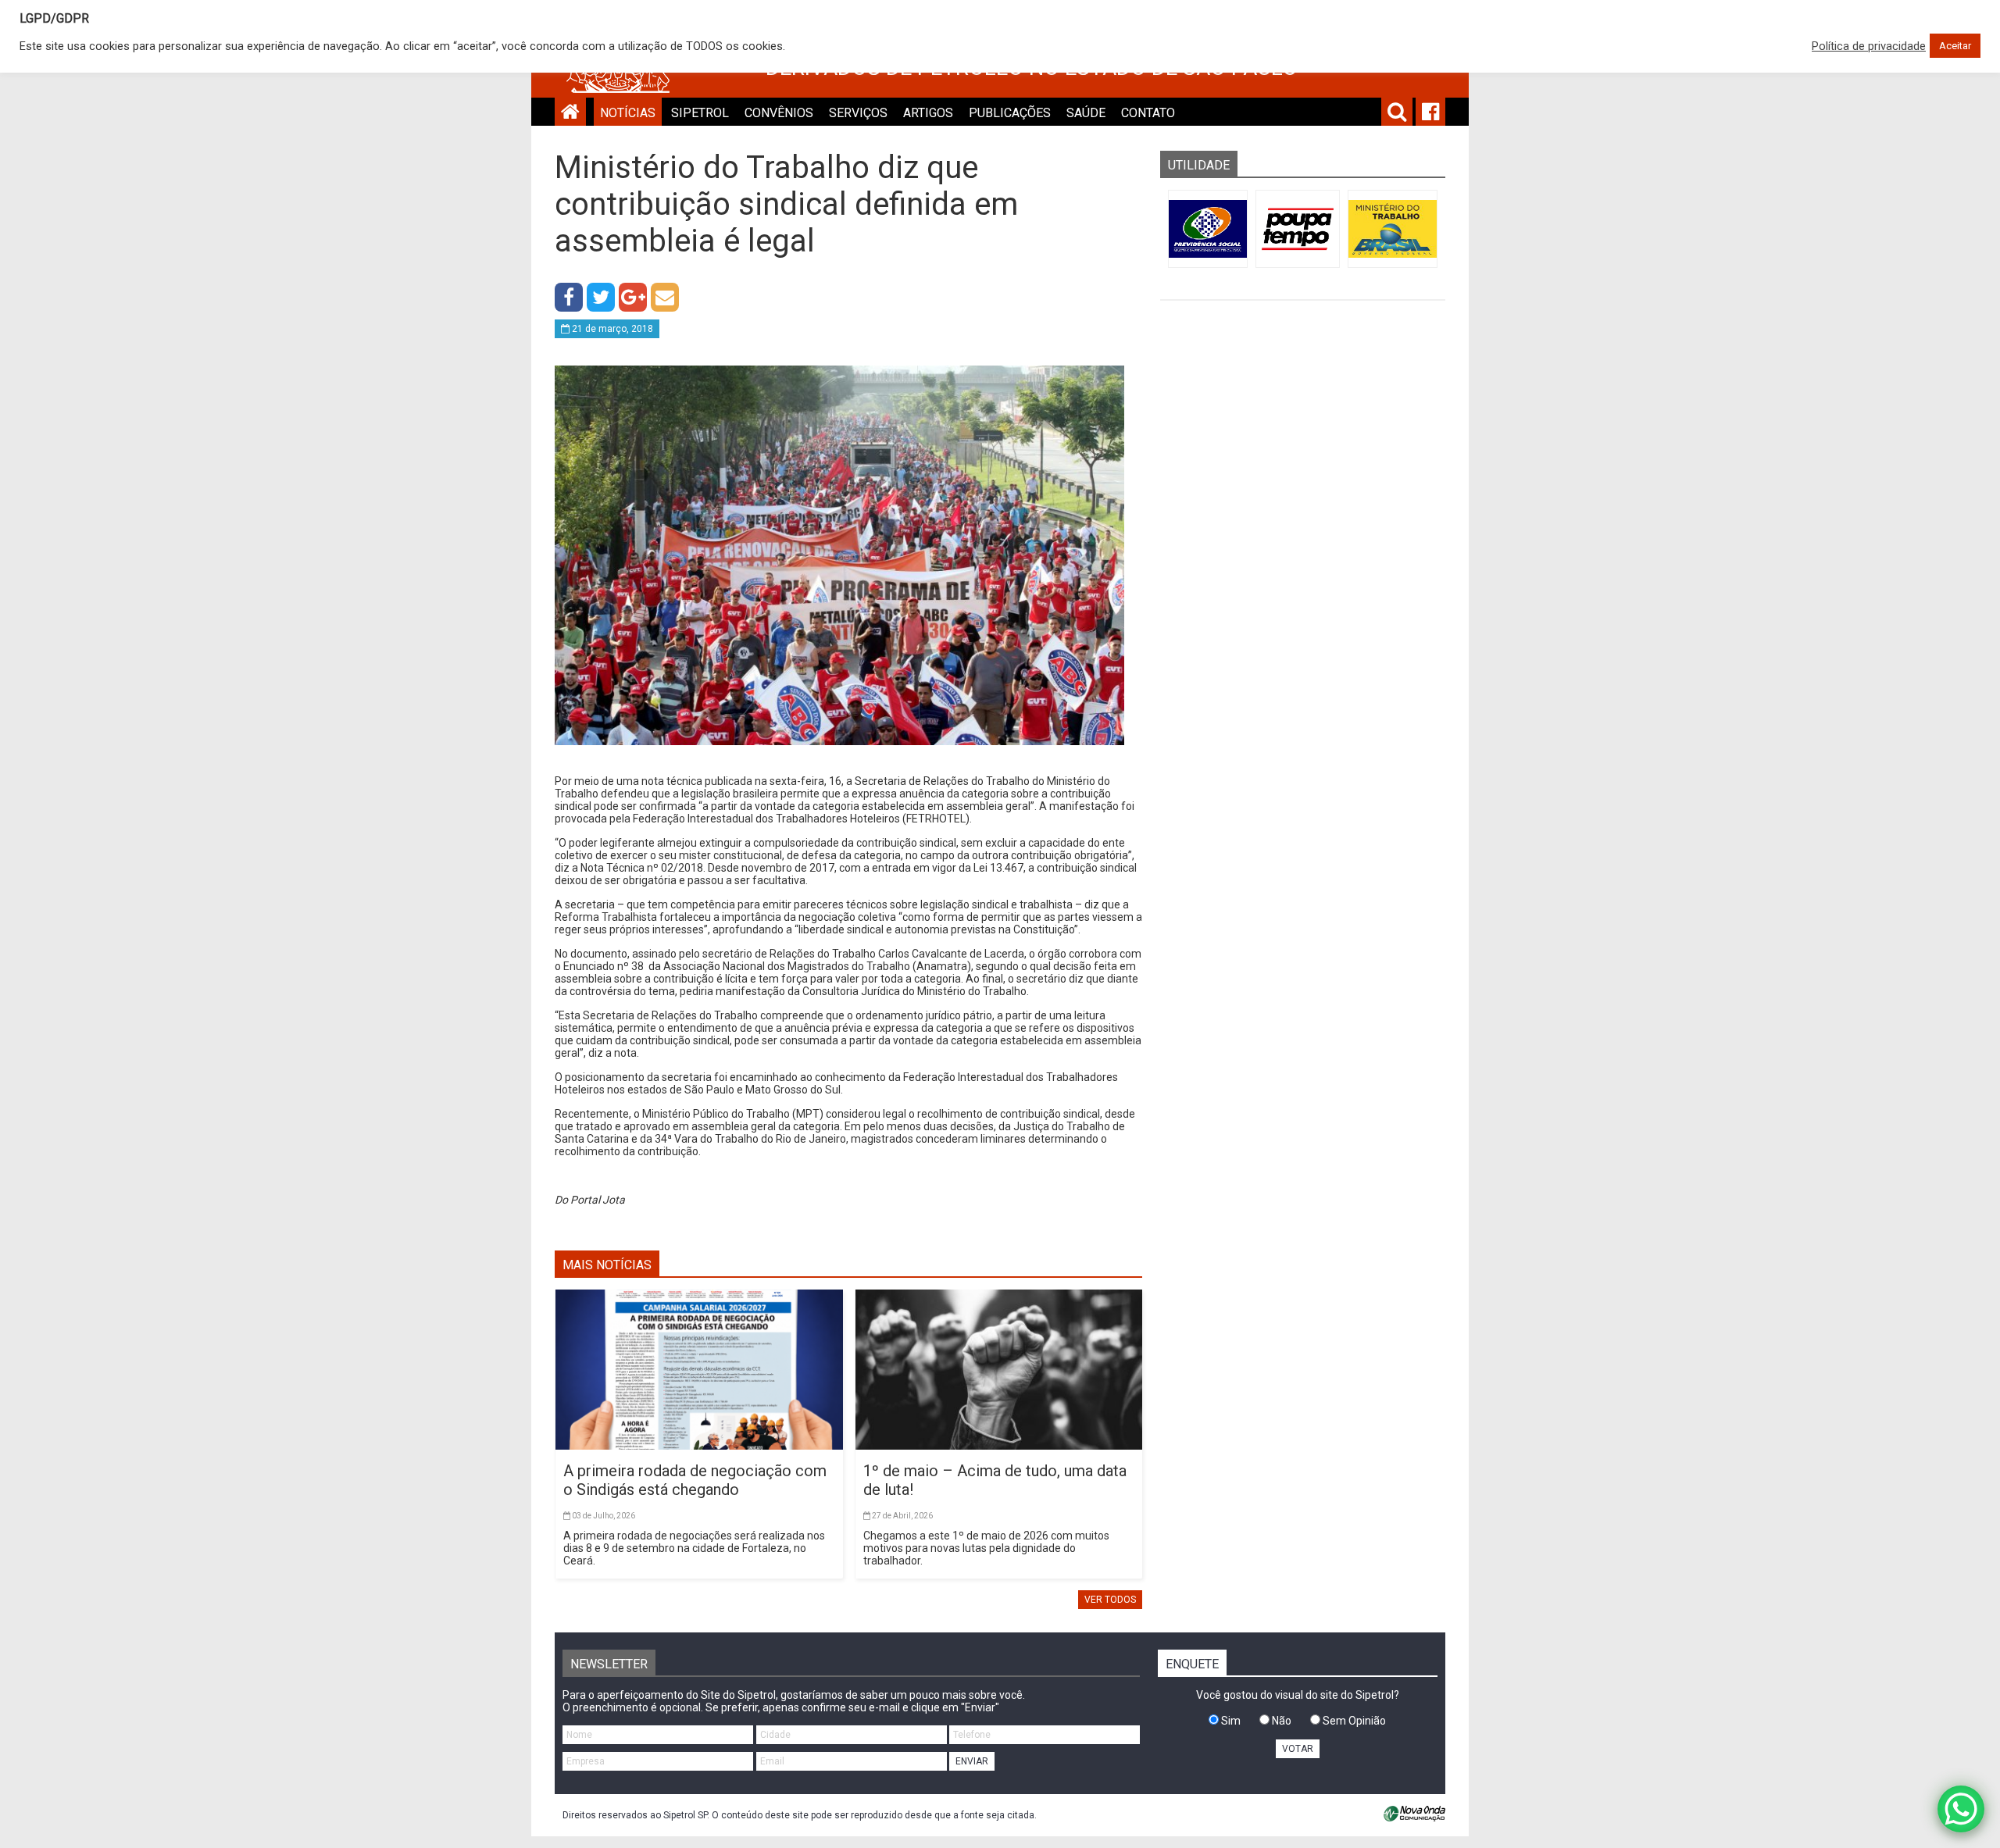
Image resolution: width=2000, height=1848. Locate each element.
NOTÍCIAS (628, 113)
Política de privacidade (1869, 46)
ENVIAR (972, 1761)
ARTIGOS (928, 113)
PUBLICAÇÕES (1010, 113)
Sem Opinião (1353, 1721)
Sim (1230, 1721)
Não (1280, 1721)
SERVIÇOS (858, 113)
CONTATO (1148, 113)
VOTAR (1298, 1749)
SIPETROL (700, 113)
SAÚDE (1086, 113)
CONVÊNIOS (779, 113)
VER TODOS (1110, 1600)
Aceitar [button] (1955, 46)
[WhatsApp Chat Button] (1961, 1809)
